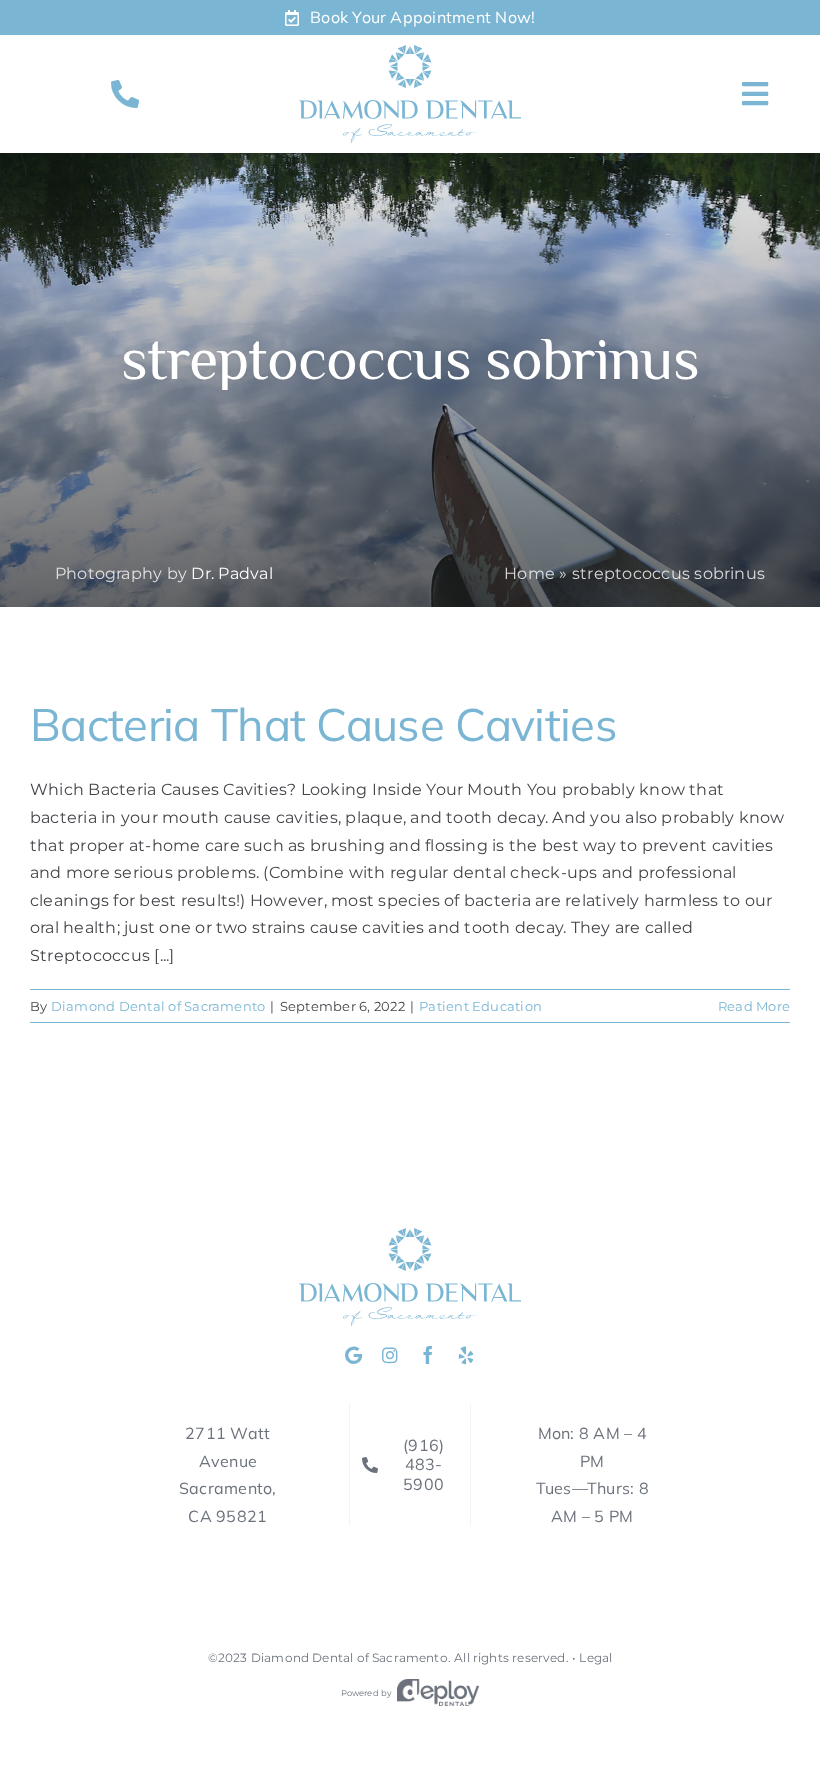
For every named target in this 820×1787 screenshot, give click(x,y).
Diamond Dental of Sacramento (158, 1006)
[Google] (353, 1355)
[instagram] (390, 1355)
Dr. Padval (231, 573)
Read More (754, 1006)
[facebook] (428, 1355)
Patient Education (480, 1006)
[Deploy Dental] (438, 1693)
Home (529, 573)
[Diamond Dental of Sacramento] (410, 52)
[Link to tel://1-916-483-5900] (125, 94)
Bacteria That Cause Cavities (323, 723)
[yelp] (466, 1355)
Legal (595, 1657)
